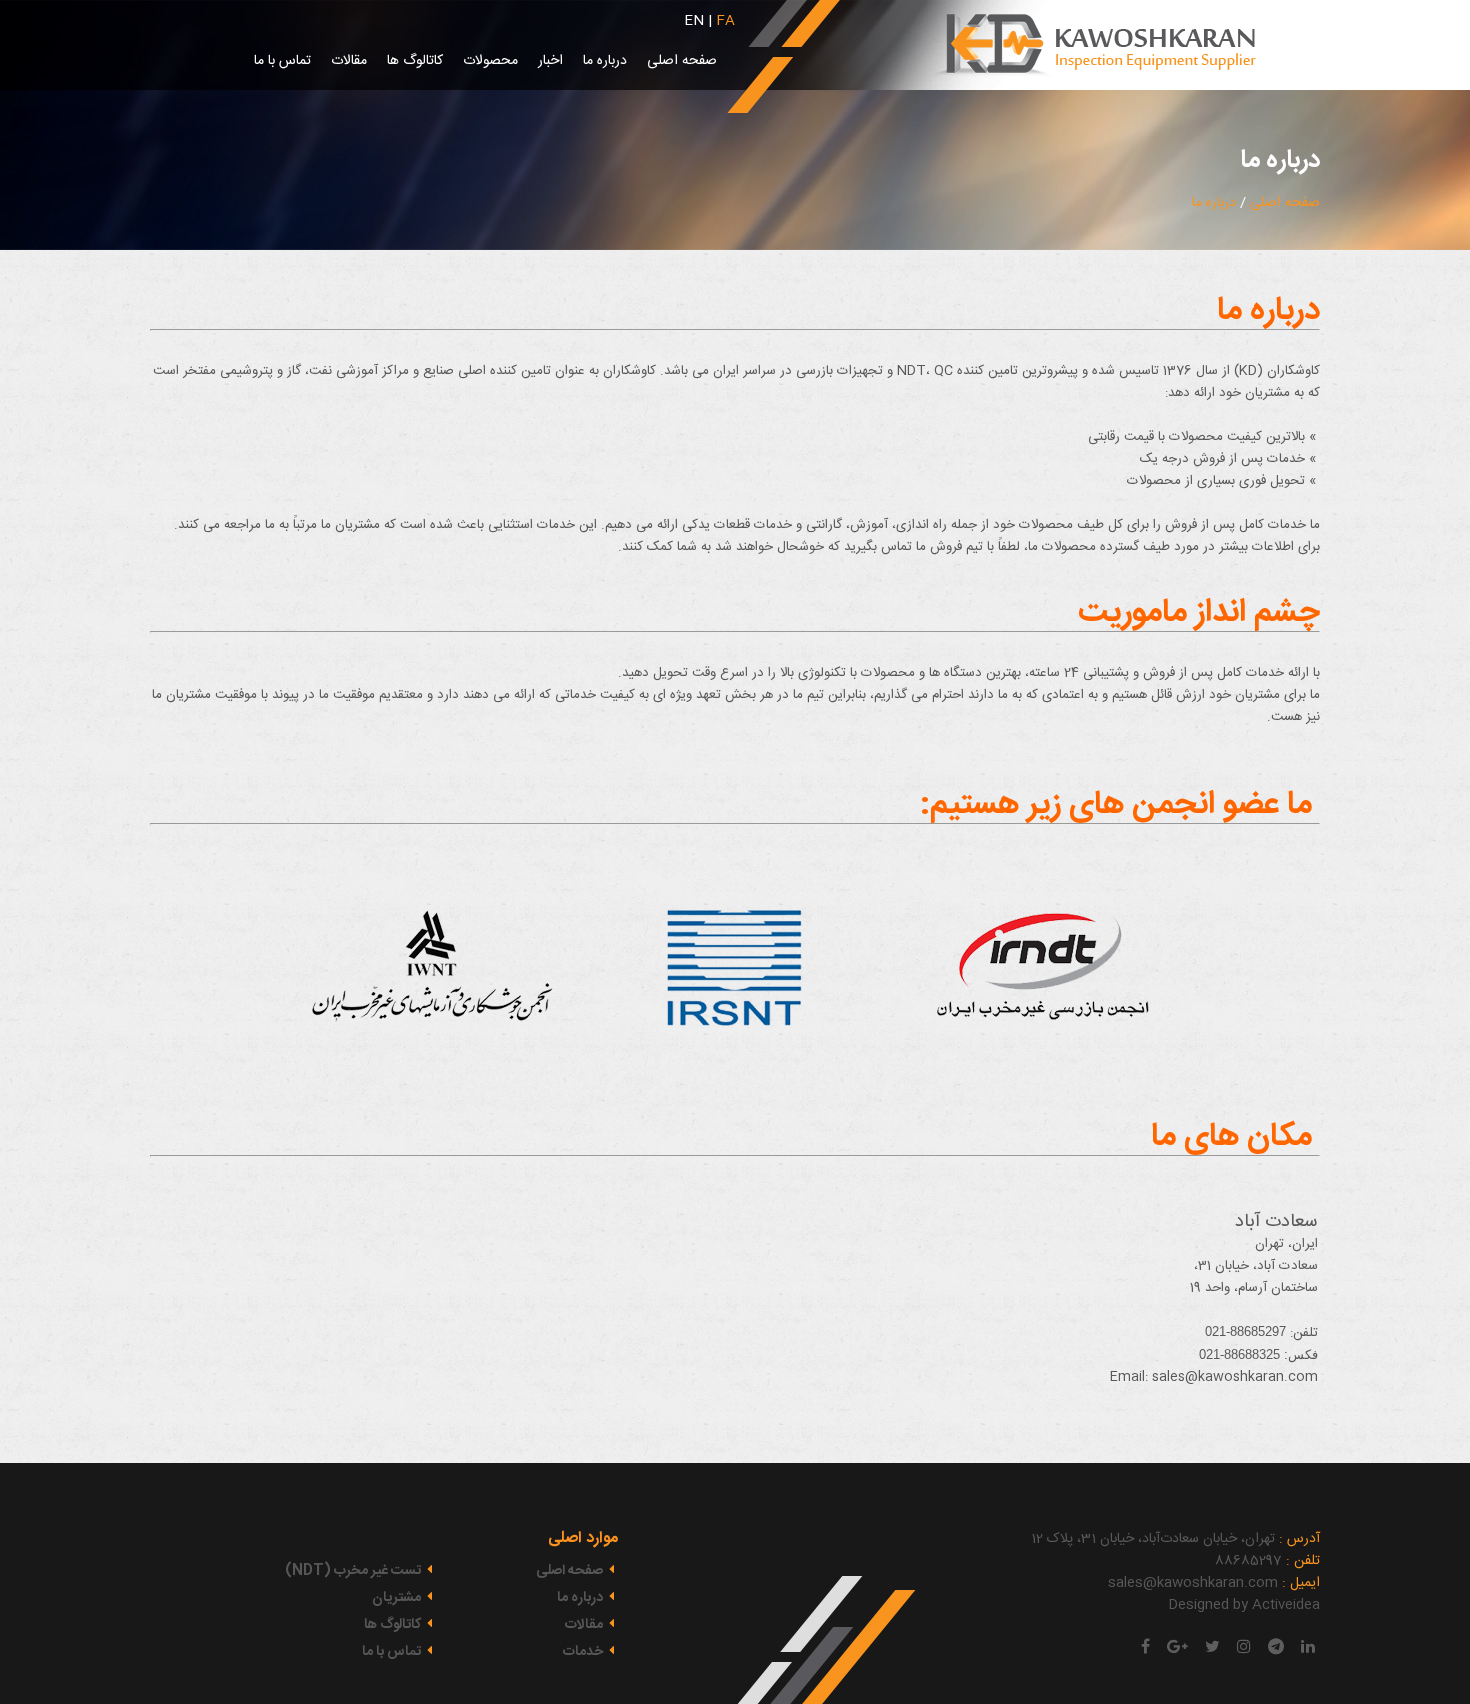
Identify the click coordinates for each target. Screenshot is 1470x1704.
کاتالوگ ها (415, 61)
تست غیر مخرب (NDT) (354, 1571)
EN (694, 21)
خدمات (584, 1652)
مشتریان (398, 1598)
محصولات (490, 61)
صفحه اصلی (682, 61)
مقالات (349, 61)
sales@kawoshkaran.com (1235, 1377)
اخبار (550, 61)
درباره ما (605, 61)
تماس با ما (282, 61)
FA (725, 21)
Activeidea (1286, 1605)
